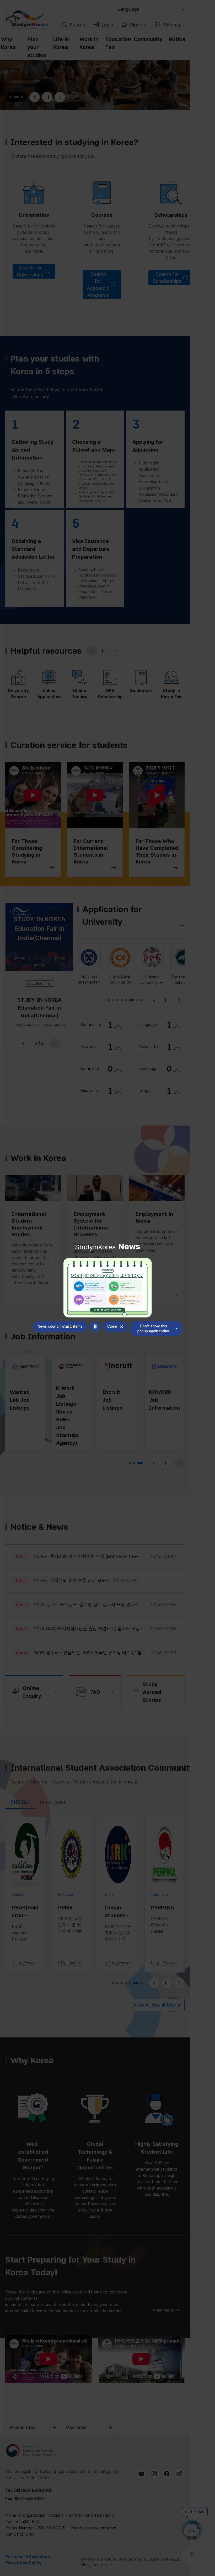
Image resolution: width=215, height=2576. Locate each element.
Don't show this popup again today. (154, 1329)
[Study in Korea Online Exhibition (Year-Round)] (108, 1288)
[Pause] (95, 1327)
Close (112, 1326)
